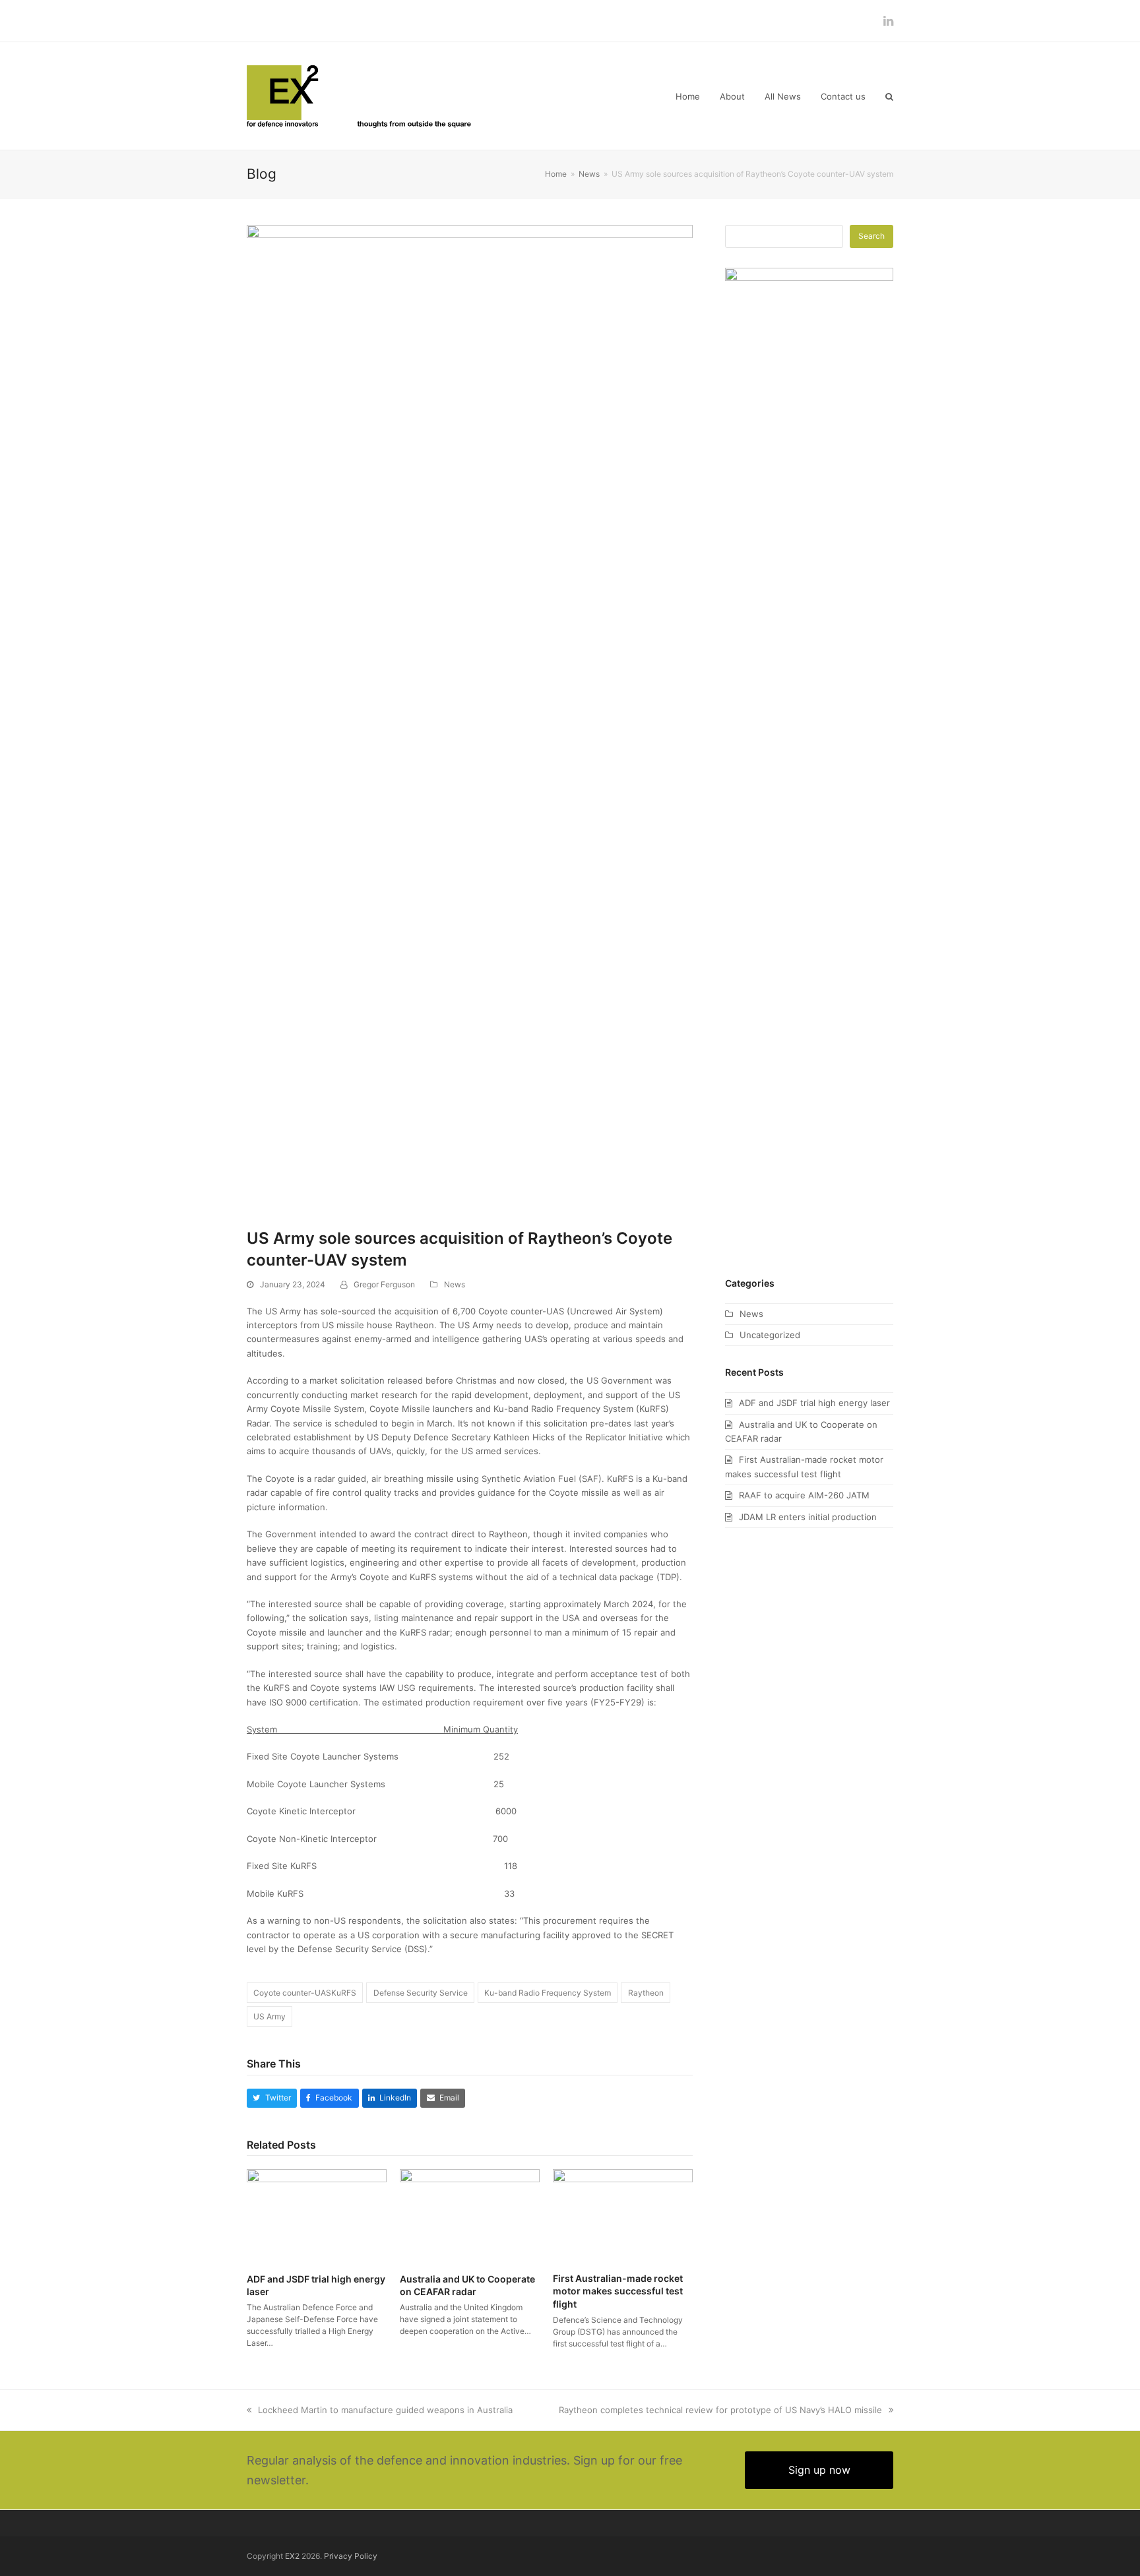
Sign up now (819, 2470)
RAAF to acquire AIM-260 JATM (804, 1495)
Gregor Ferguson (384, 1284)
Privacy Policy (351, 2556)
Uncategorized (770, 1335)
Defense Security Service (421, 1993)
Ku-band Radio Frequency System (548, 1993)
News (455, 1284)
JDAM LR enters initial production (808, 1517)
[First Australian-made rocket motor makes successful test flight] (623, 2215)
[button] (889, 96)
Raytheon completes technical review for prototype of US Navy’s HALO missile (720, 2410)
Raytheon (646, 1993)
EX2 (292, 2556)
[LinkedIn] (888, 21)
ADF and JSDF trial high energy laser (814, 1403)
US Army (269, 2016)
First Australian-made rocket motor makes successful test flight (618, 2291)
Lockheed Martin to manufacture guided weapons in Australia (385, 2410)
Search (871, 236)
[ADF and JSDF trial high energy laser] (317, 2215)
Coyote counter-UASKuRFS (305, 1993)
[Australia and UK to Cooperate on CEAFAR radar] (470, 2215)
